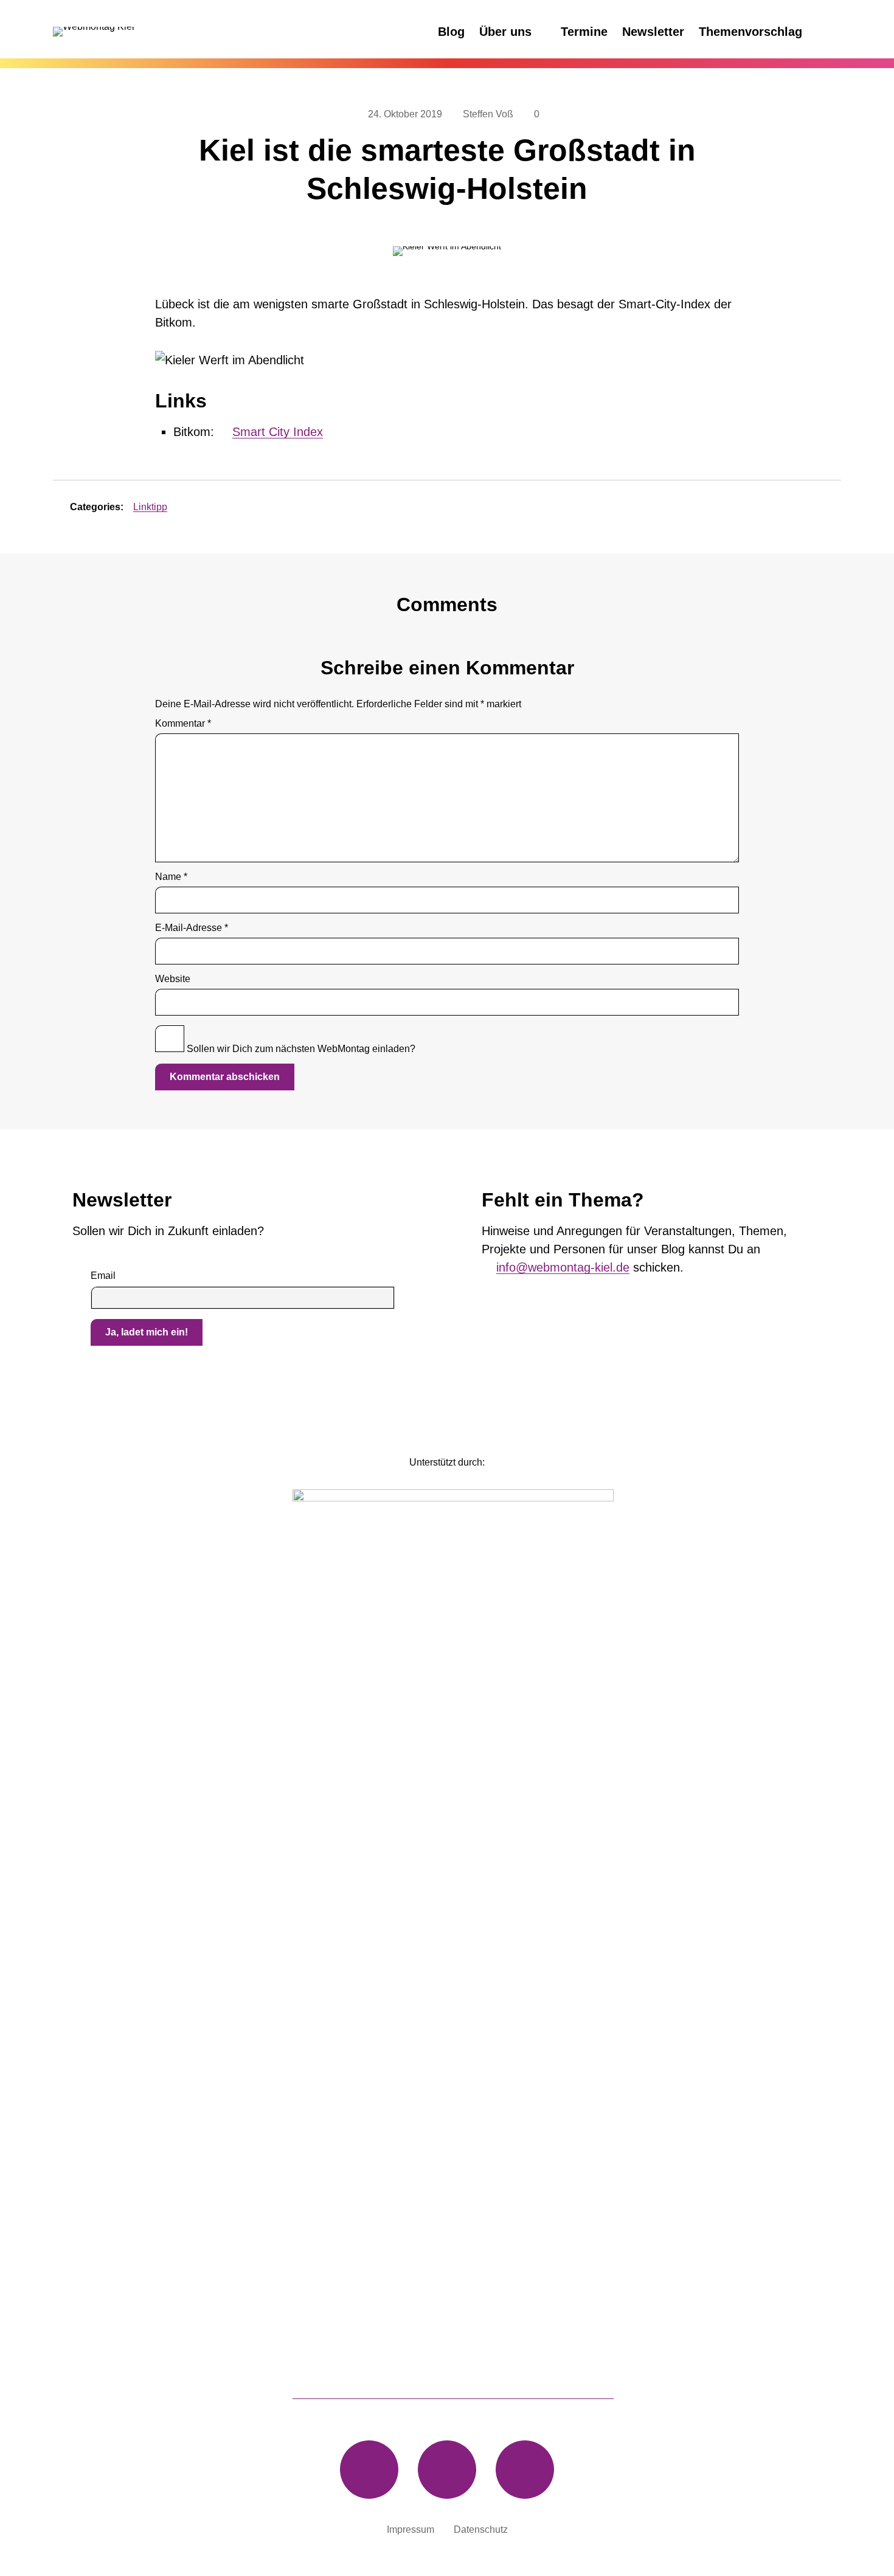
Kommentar (183, 724)
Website (173, 979)
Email (103, 1276)
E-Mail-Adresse (192, 928)
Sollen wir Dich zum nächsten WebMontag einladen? (300, 1049)
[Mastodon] (369, 2470)
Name (171, 877)
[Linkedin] (447, 2470)
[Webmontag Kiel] (144, 32)
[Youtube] (525, 2470)
